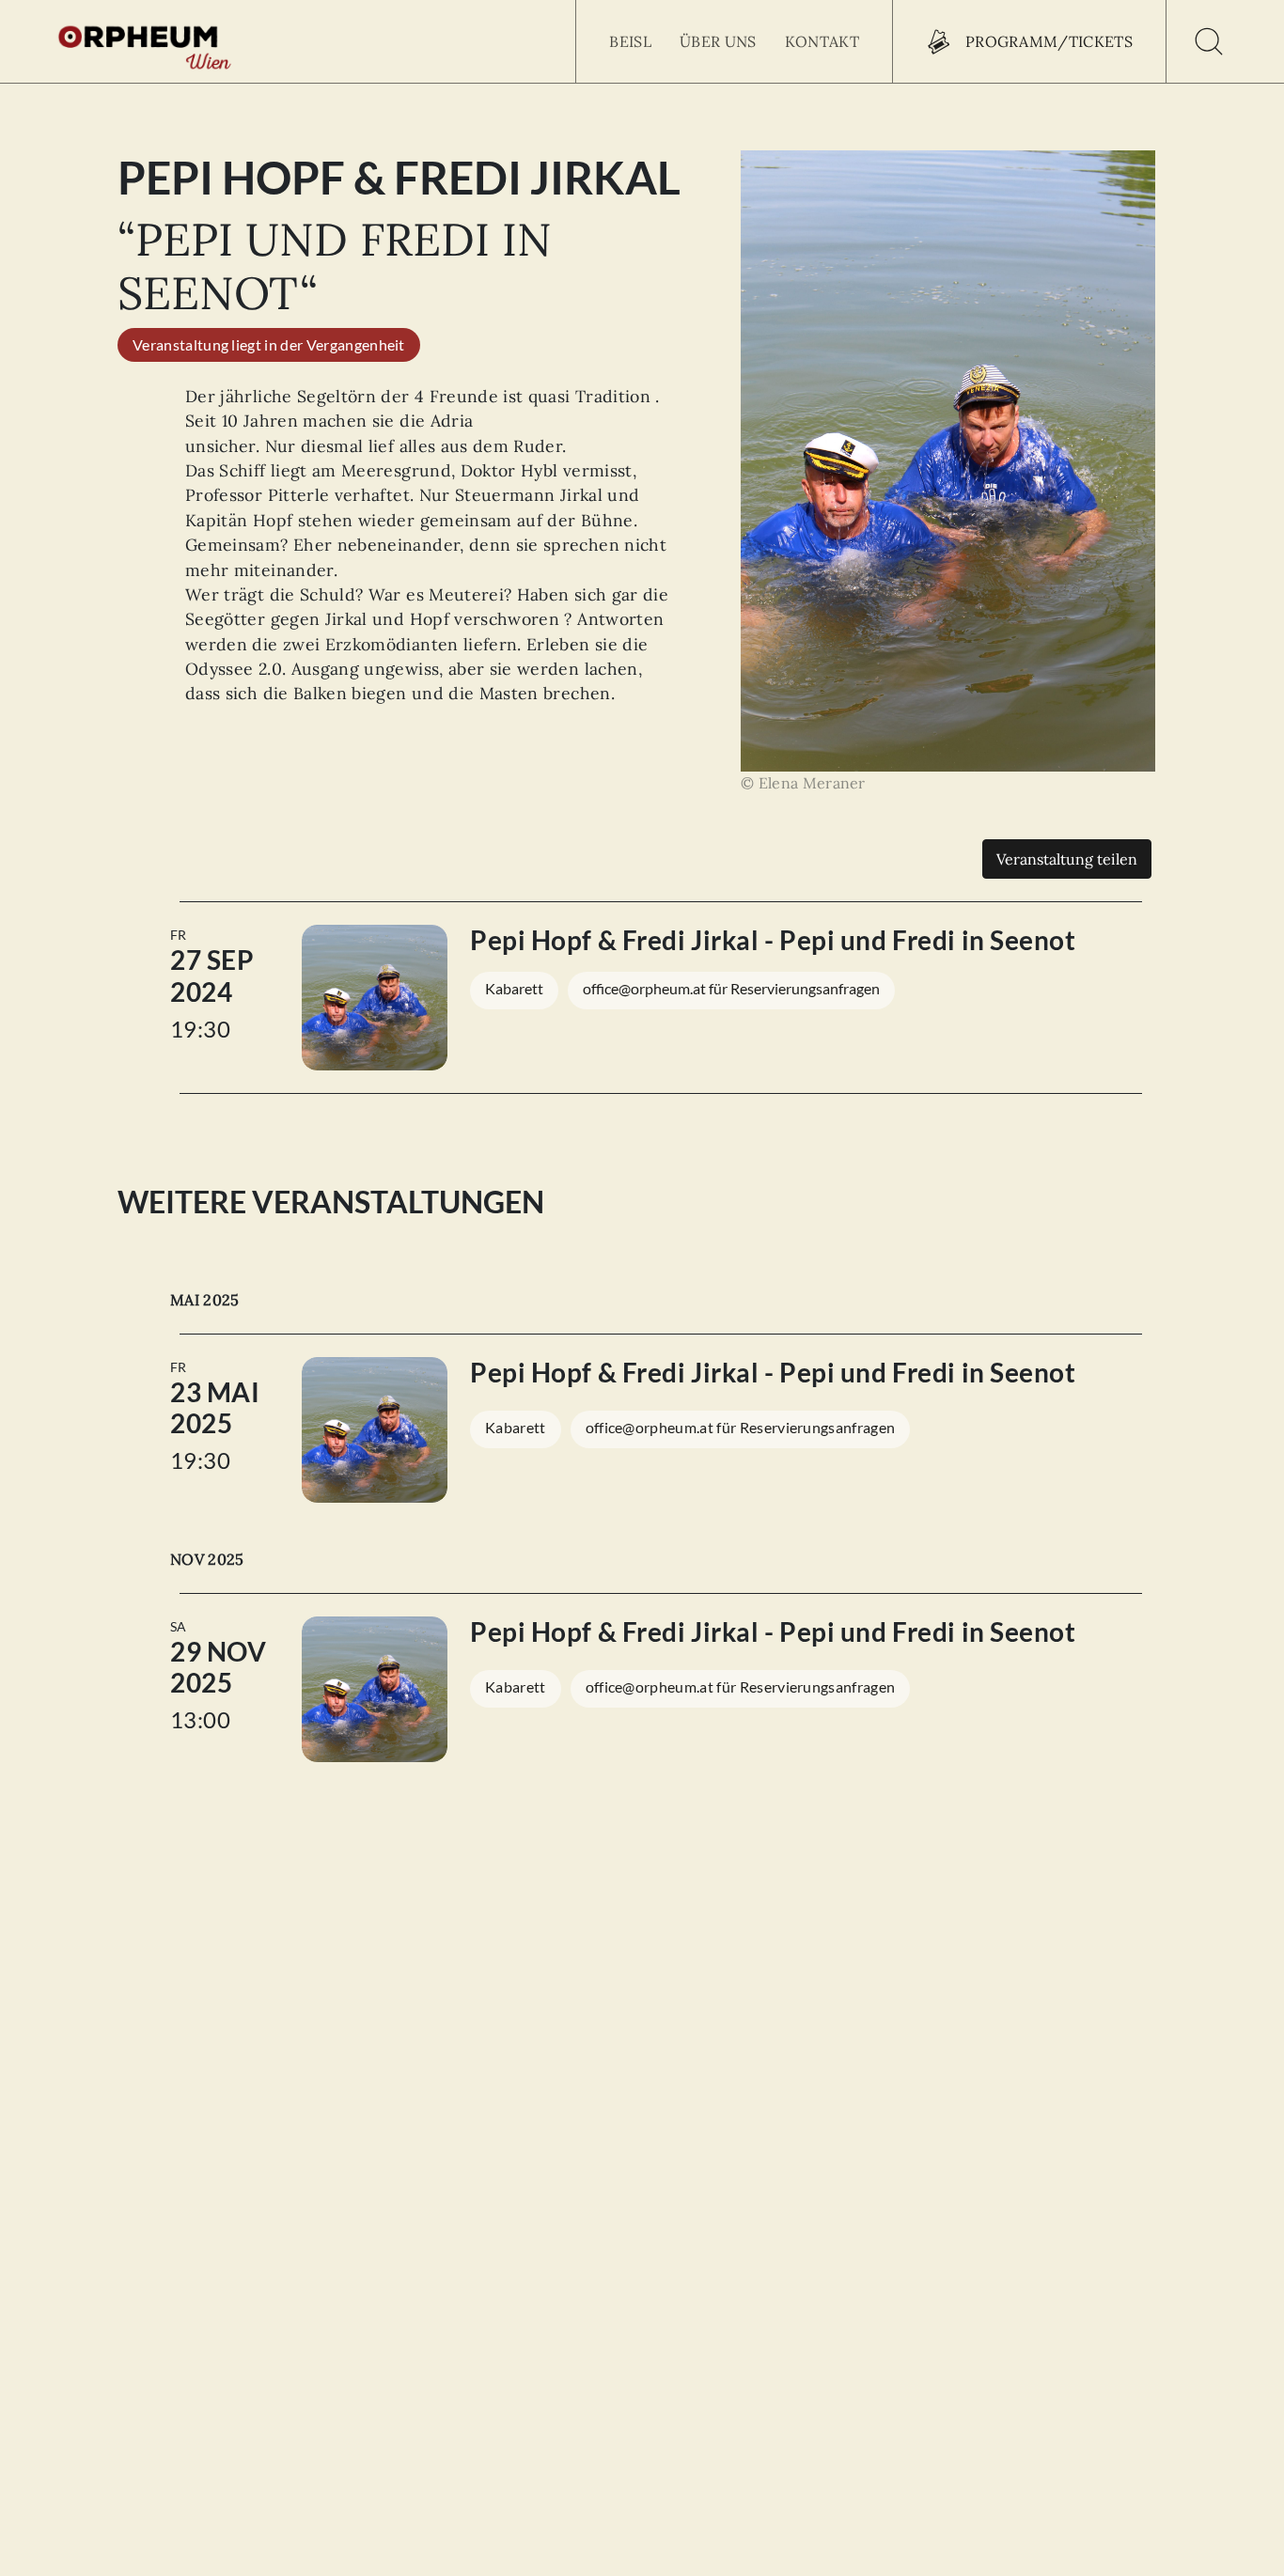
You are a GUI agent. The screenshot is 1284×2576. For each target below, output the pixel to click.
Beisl (630, 41)
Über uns (718, 41)
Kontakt (822, 41)
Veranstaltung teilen (1067, 859)
